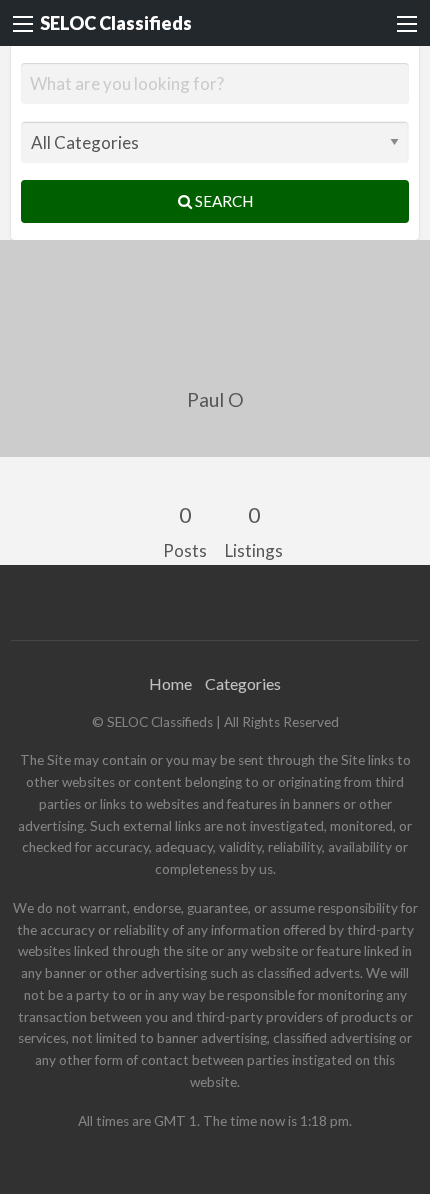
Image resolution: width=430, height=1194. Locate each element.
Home (170, 683)
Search (222, 201)
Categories (243, 683)
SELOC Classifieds (116, 23)
